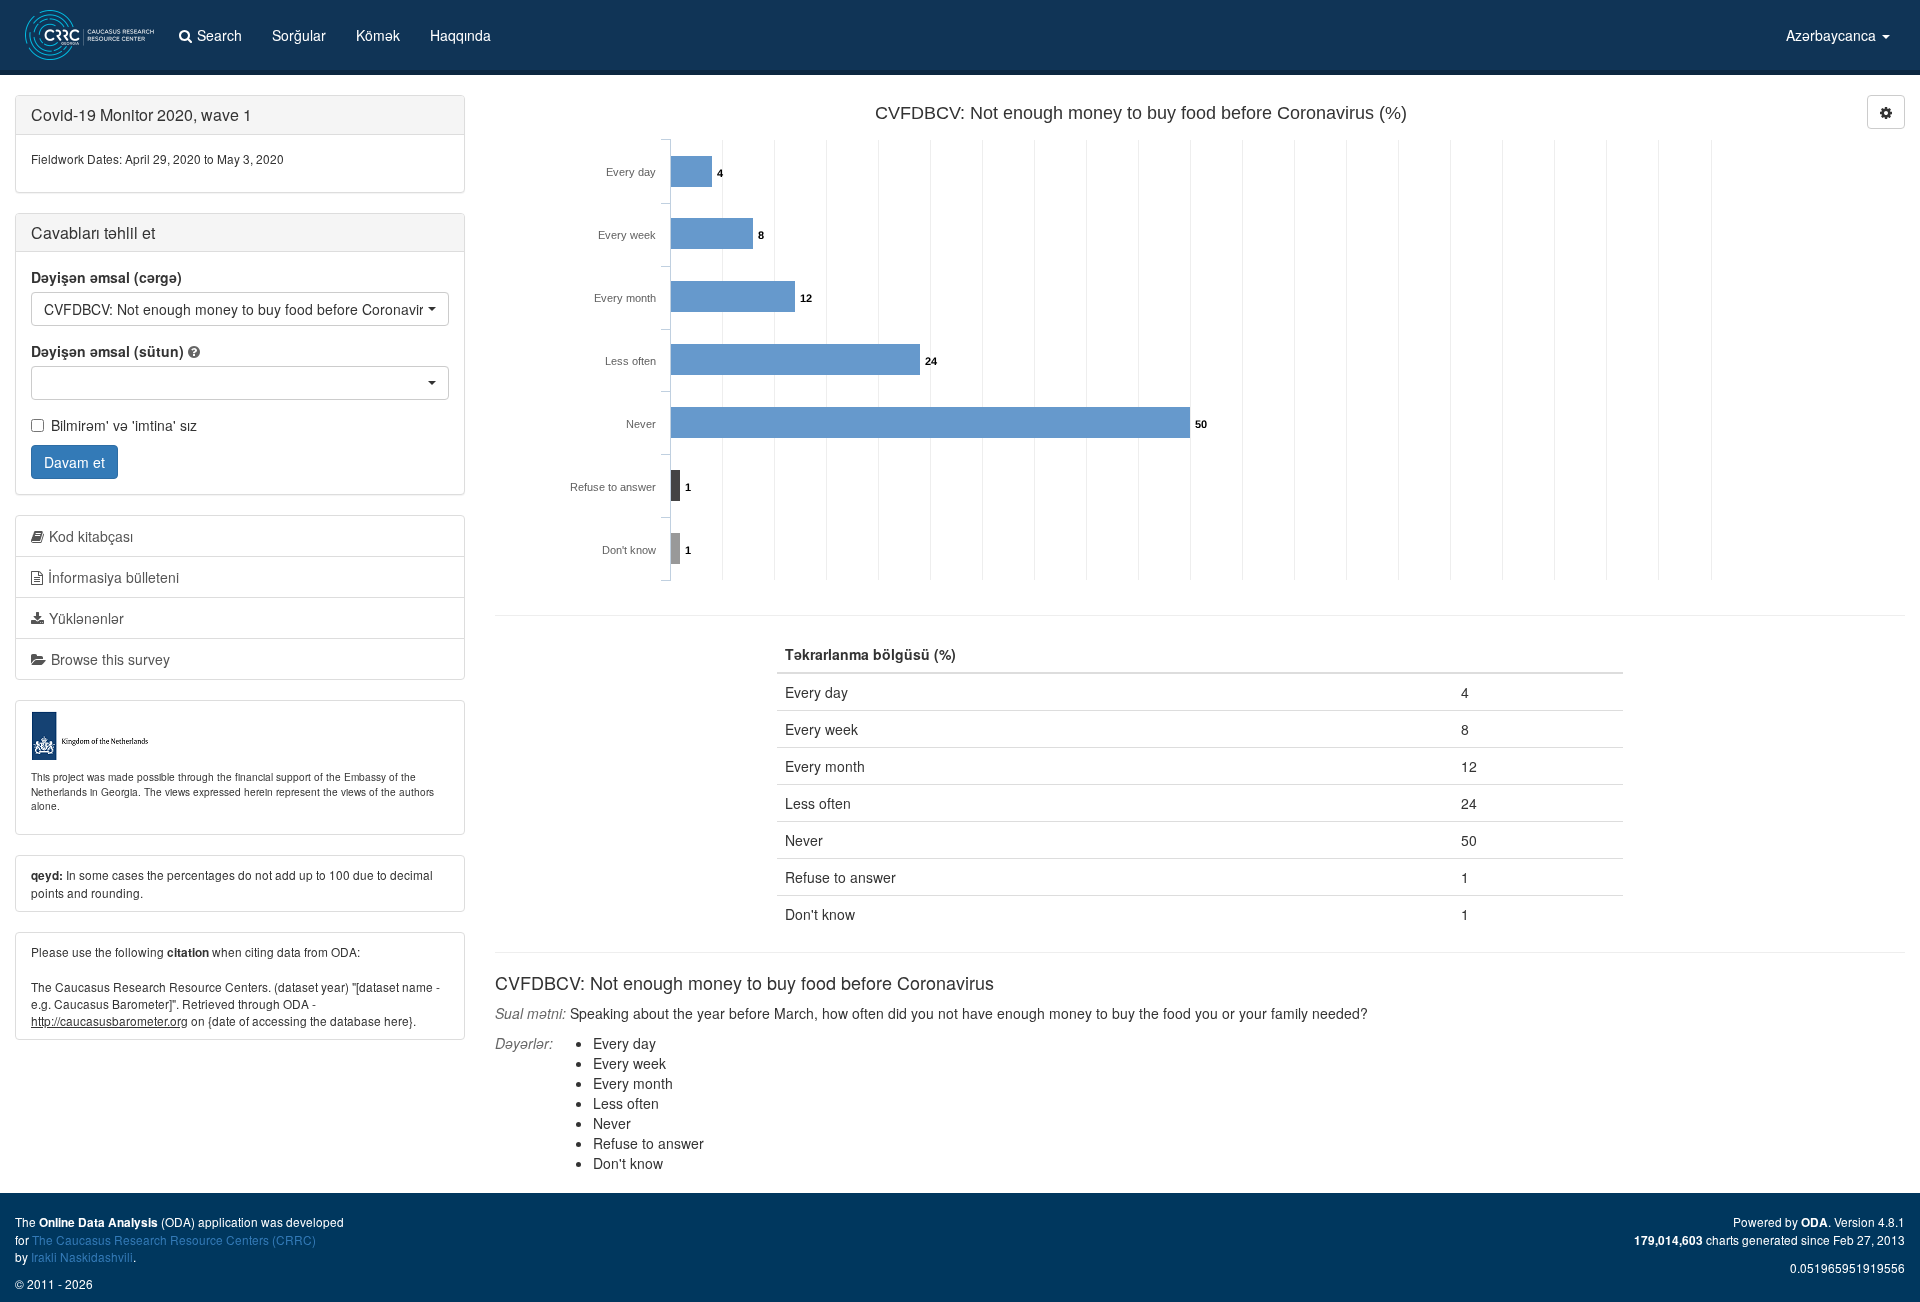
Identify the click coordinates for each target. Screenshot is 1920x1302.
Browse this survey (110, 659)
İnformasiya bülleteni (113, 577)
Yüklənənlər (86, 618)
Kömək (378, 35)
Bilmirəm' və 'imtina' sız (124, 425)
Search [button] (219, 35)
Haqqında (460, 35)
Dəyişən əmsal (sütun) (107, 351)
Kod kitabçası (91, 536)
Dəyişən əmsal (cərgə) (106, 277)
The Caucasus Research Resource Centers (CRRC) (174, 1239)
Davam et (74, 462)
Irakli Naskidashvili (82, 1256)
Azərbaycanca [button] (1833, 35)
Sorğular (299, 35)
